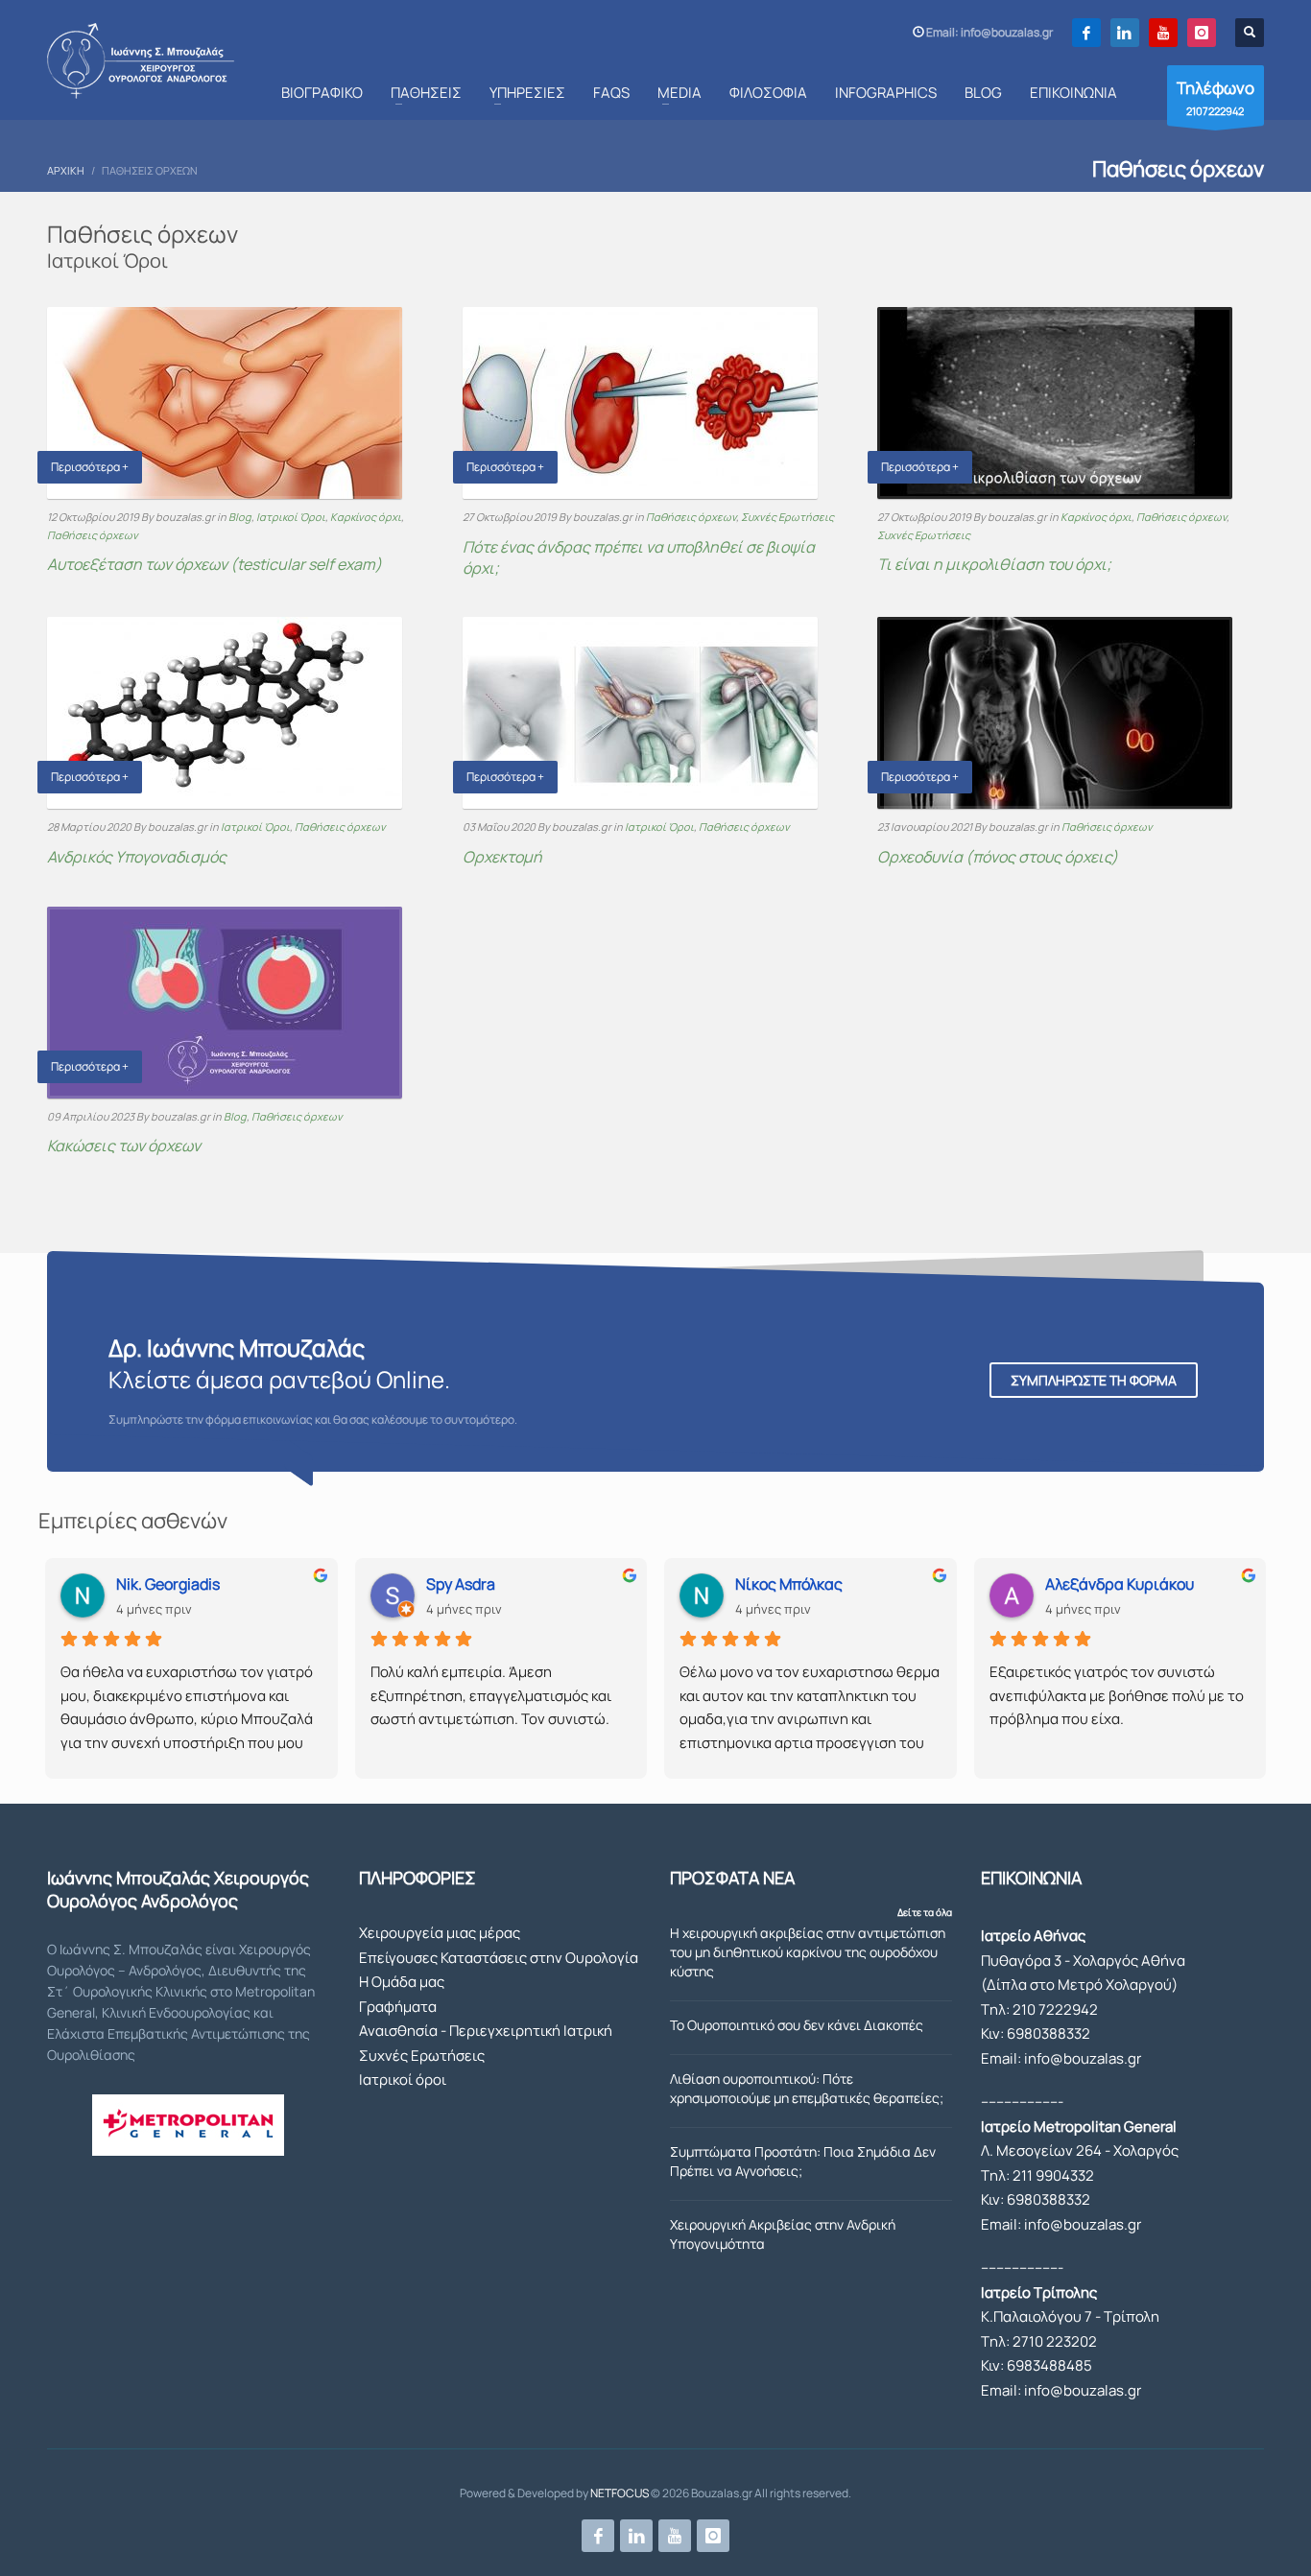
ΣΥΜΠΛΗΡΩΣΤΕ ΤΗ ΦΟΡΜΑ (1094, 1380)
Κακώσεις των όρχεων (124, 1146)
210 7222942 (1055, 2009)
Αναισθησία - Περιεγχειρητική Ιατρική (486, 2031)
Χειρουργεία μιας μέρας (440, 1933)
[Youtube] (1163, 33)
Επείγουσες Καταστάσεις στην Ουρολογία (499, 1958)
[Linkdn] (1125, 33)
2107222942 (1216, 97)
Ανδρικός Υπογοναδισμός (137, 857)
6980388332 (1049, 2033)
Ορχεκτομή (502, 857)
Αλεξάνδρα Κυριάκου (1120, 1584)
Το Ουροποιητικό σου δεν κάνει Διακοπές (797, 2025)
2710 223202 (1055, 2341)
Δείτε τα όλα (925, 1912)
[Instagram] (1202, 33)
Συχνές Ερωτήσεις (787, 517)
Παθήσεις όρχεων (93, 535)
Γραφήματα (398, 2007)
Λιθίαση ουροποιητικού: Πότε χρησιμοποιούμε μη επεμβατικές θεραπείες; (807, 2088)
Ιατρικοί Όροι (291, 517)
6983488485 (1049, 2365)
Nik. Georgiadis (168, 1584)
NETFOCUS (620, 2493)
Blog (240, 517)
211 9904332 (1053, 2175)
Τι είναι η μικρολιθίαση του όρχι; (994, 564)
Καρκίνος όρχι (366, 517)
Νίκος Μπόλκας (789, 1584)
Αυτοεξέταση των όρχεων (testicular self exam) (215, 564)
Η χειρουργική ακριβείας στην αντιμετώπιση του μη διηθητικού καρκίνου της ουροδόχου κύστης (808, 1952)
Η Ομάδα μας (402, 1982)
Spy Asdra (461, 1584)
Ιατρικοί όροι (403, 2080)
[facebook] (1086, 33)
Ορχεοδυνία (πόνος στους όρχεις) (998, 857)
